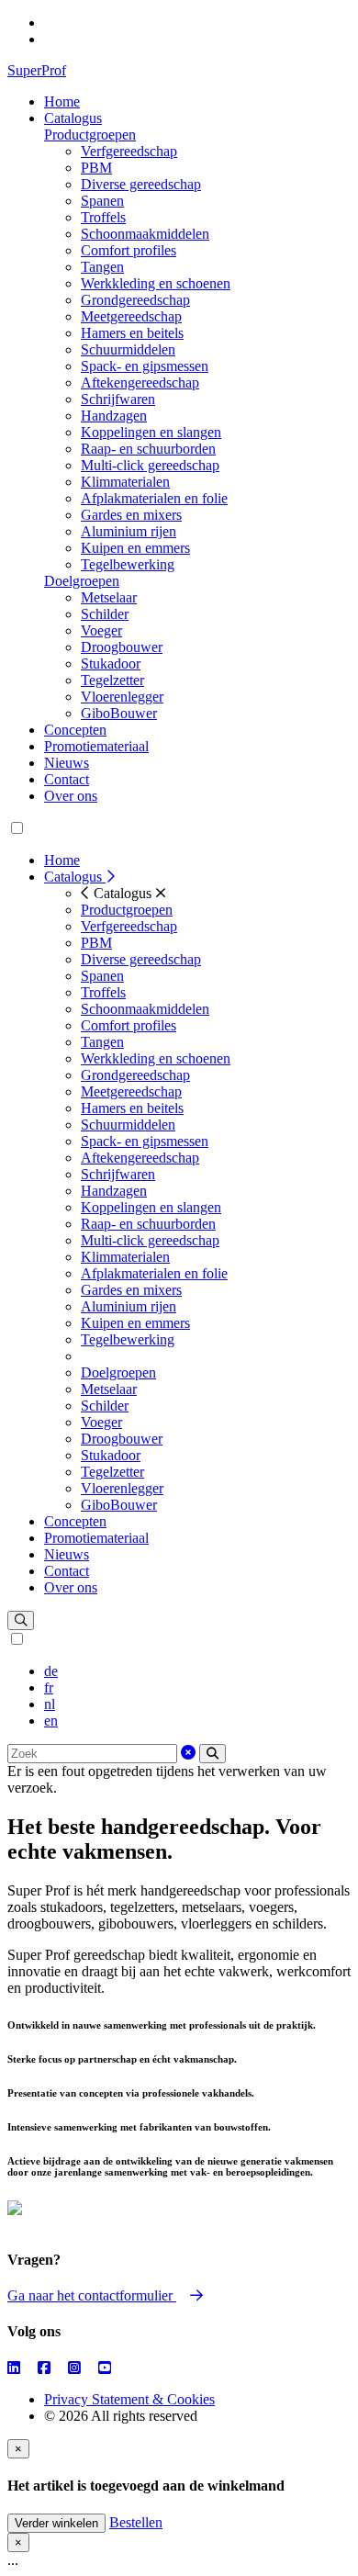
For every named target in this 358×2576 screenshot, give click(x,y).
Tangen (102, 267)
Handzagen (114, 416)
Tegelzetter (112, 680)
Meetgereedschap (131, 316)
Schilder (105, 614)
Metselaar (109, 597)
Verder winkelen (56, 2523)
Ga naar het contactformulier (92, 2295)
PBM (96, 168)
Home (62, 101)
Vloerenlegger (122, 697)
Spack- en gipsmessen (145, 366)
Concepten (75, 730)
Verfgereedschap (129, 151)
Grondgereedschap (135, 300)
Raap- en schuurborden (148, 449)
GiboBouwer (119, 713)
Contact (67, 779)
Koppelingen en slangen (151, 432)
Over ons (71, 796)
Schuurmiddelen (128, 349)
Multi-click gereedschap (150, 465)
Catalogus (73, 118)
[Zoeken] (213, 1754)
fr (49, 1687)
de (51, 1671)
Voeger (101, 630)
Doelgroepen (82, 581)
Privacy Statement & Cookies (129, 2399)
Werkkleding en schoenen (156, 283)
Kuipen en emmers (135, 548)
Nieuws (67, 763)
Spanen (102, 201)
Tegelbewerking (128, 564)
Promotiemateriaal (96, 746)
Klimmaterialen (125, 482)
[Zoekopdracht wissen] (188, 1753)
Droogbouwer (122, 647)
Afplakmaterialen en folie (154, 498)
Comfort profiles (129, 250)
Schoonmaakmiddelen (145, 234)
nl (50, 1704)
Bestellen (136, 2522)
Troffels (103, 217)
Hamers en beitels (132, 333)
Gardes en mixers (131, 515)
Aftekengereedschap (140, 382)
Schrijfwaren (118, 399)
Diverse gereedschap (141, 184)
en (51, 1721)
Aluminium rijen (129, 531)
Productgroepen (90, 135)
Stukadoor (111, 664)
